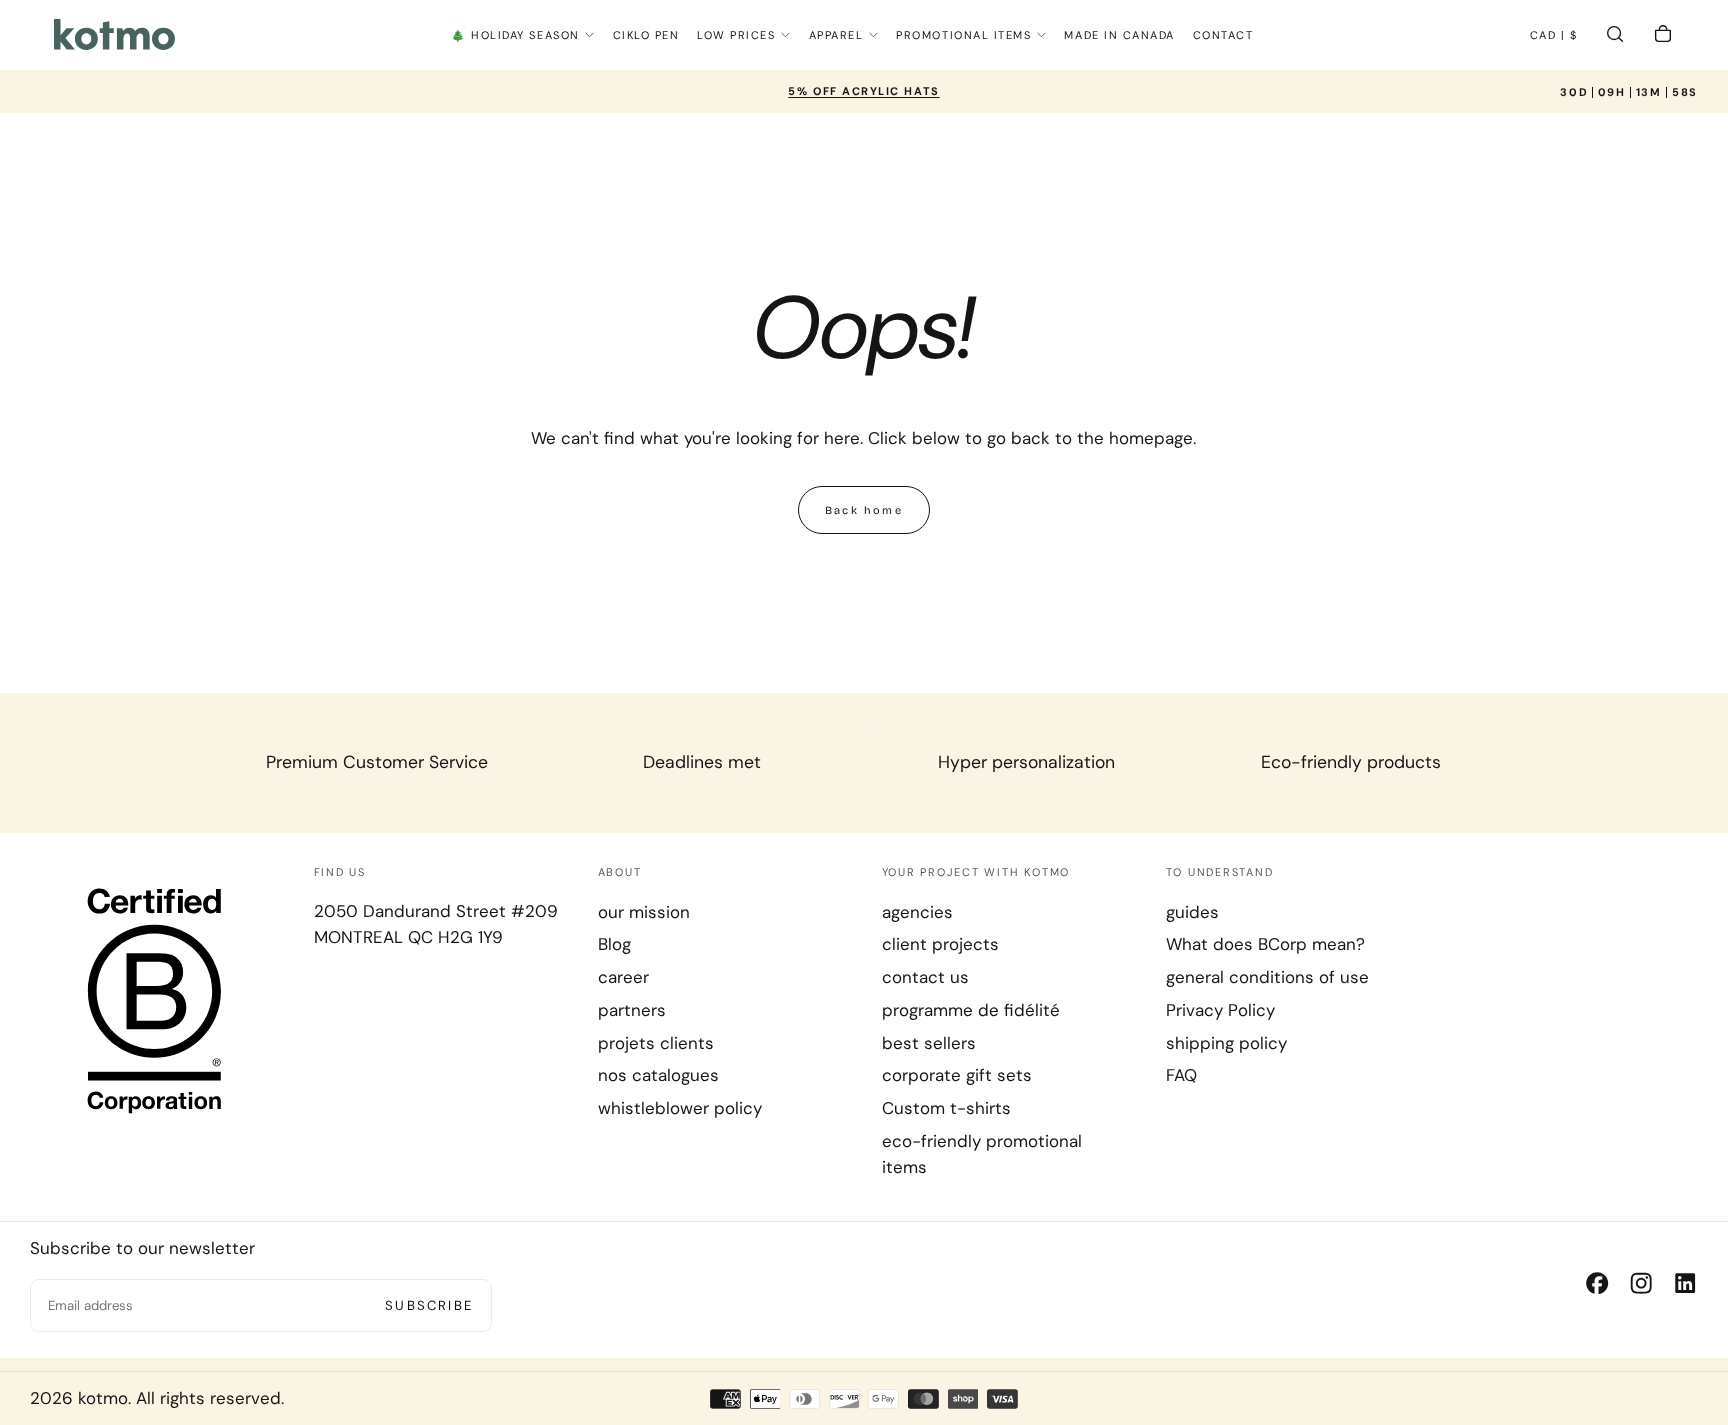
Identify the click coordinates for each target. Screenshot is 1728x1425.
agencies (917, 912)
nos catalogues (658, 1075)
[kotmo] (154, 999)
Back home (864, 510)
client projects (940, 944)
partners (632, 1010)
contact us (925, 977)
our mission (644, 912)
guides (1192, 912)
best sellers (929, 1043)
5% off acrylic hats (863, 91)
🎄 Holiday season (515, 35)
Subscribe (429, 1305)
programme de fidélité (971, 1010)
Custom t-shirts (946, 1108)
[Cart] (1663, 37)
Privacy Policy (1220, 1010)
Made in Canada (1119, 35)
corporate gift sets (957, 1075)
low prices (736, 35)
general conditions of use (1267, 977)
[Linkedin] (1685, 1283)
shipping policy (1226, 1043)
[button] (1554, 37)
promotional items (963, 35)
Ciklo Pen (646, 35)
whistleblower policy (680, 1108)
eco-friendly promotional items (982, 1154)
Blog (614, 944)
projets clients (656, 1043)
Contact (1223, 35)
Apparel (836, 35)
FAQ (1181, 1075)
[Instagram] (1641, 1283)
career (623, 977)
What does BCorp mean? (1265, 944)
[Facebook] (1597, 1283)
